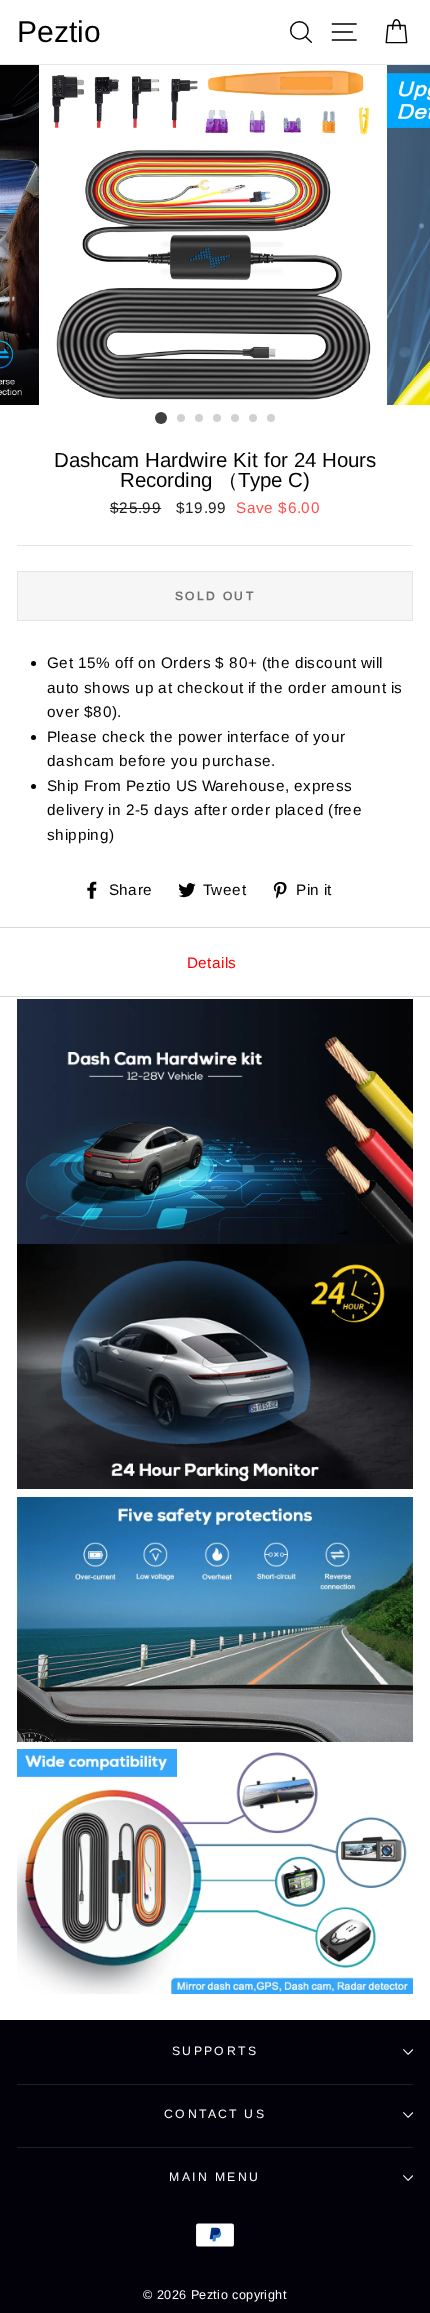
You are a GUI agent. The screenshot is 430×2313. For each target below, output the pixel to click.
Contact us (215, 2114)
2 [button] (182, 419)
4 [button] (218, 419)
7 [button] (272, 419)
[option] (215, 235)
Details (212, 962)
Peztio (59, 32)
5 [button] (236, 419)
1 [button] (161, 418)
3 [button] (200, 419)
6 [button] (254, 419)
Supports (215, 2051)
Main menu (214, 2177)
